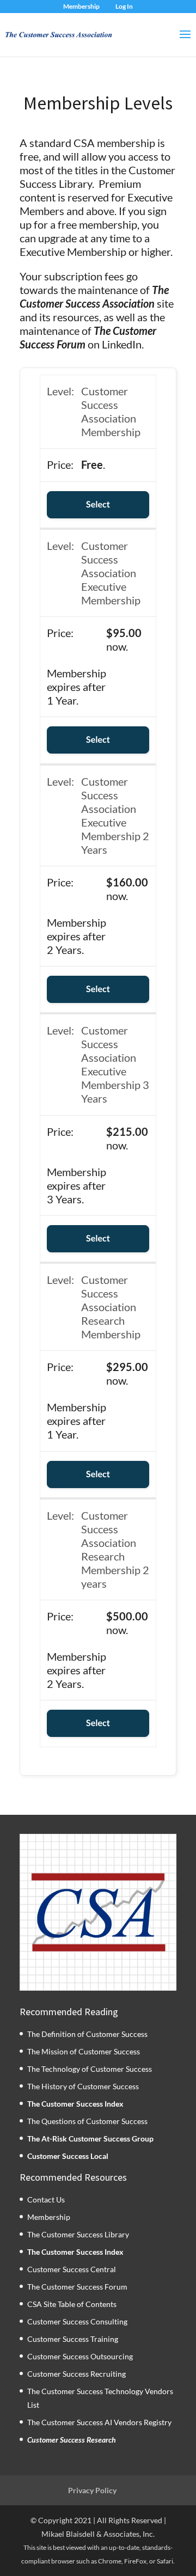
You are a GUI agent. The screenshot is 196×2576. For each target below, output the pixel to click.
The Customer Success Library (78, 2234)
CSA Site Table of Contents (72, 2304)
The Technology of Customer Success (90, 2068)
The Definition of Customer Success (87, 2033)
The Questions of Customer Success (87, 2121)
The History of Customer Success (83, 2086)
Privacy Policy (92, 2490)
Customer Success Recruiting (76, 2374)
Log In (124, 6)
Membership (81, 6)
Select (98, 504)
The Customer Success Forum (77, 2287)
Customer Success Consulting (77, 2321)
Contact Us (46, 2199)
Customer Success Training (73, 2339)
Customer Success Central (72, 2269)
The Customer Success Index (75, 2103)
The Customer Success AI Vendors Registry (99, 2422)
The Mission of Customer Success (84, 2051)
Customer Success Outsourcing (80, 2356)
